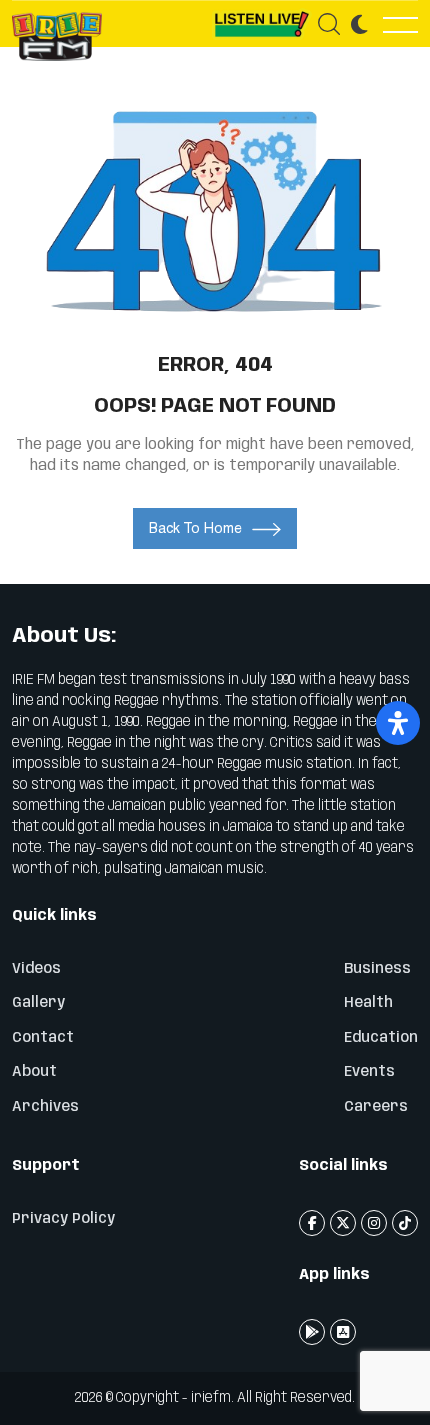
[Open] (398, 723)
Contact (43, 1038)
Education (381, 1038)
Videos (36, 969)
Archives (45, 1107)
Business (377, 969)
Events (369, 1072)
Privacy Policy (63, 1219)
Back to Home (195, 528)
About (34, 1072)
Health (368, 1003)
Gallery (38, 1003)
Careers (376, 1107)
